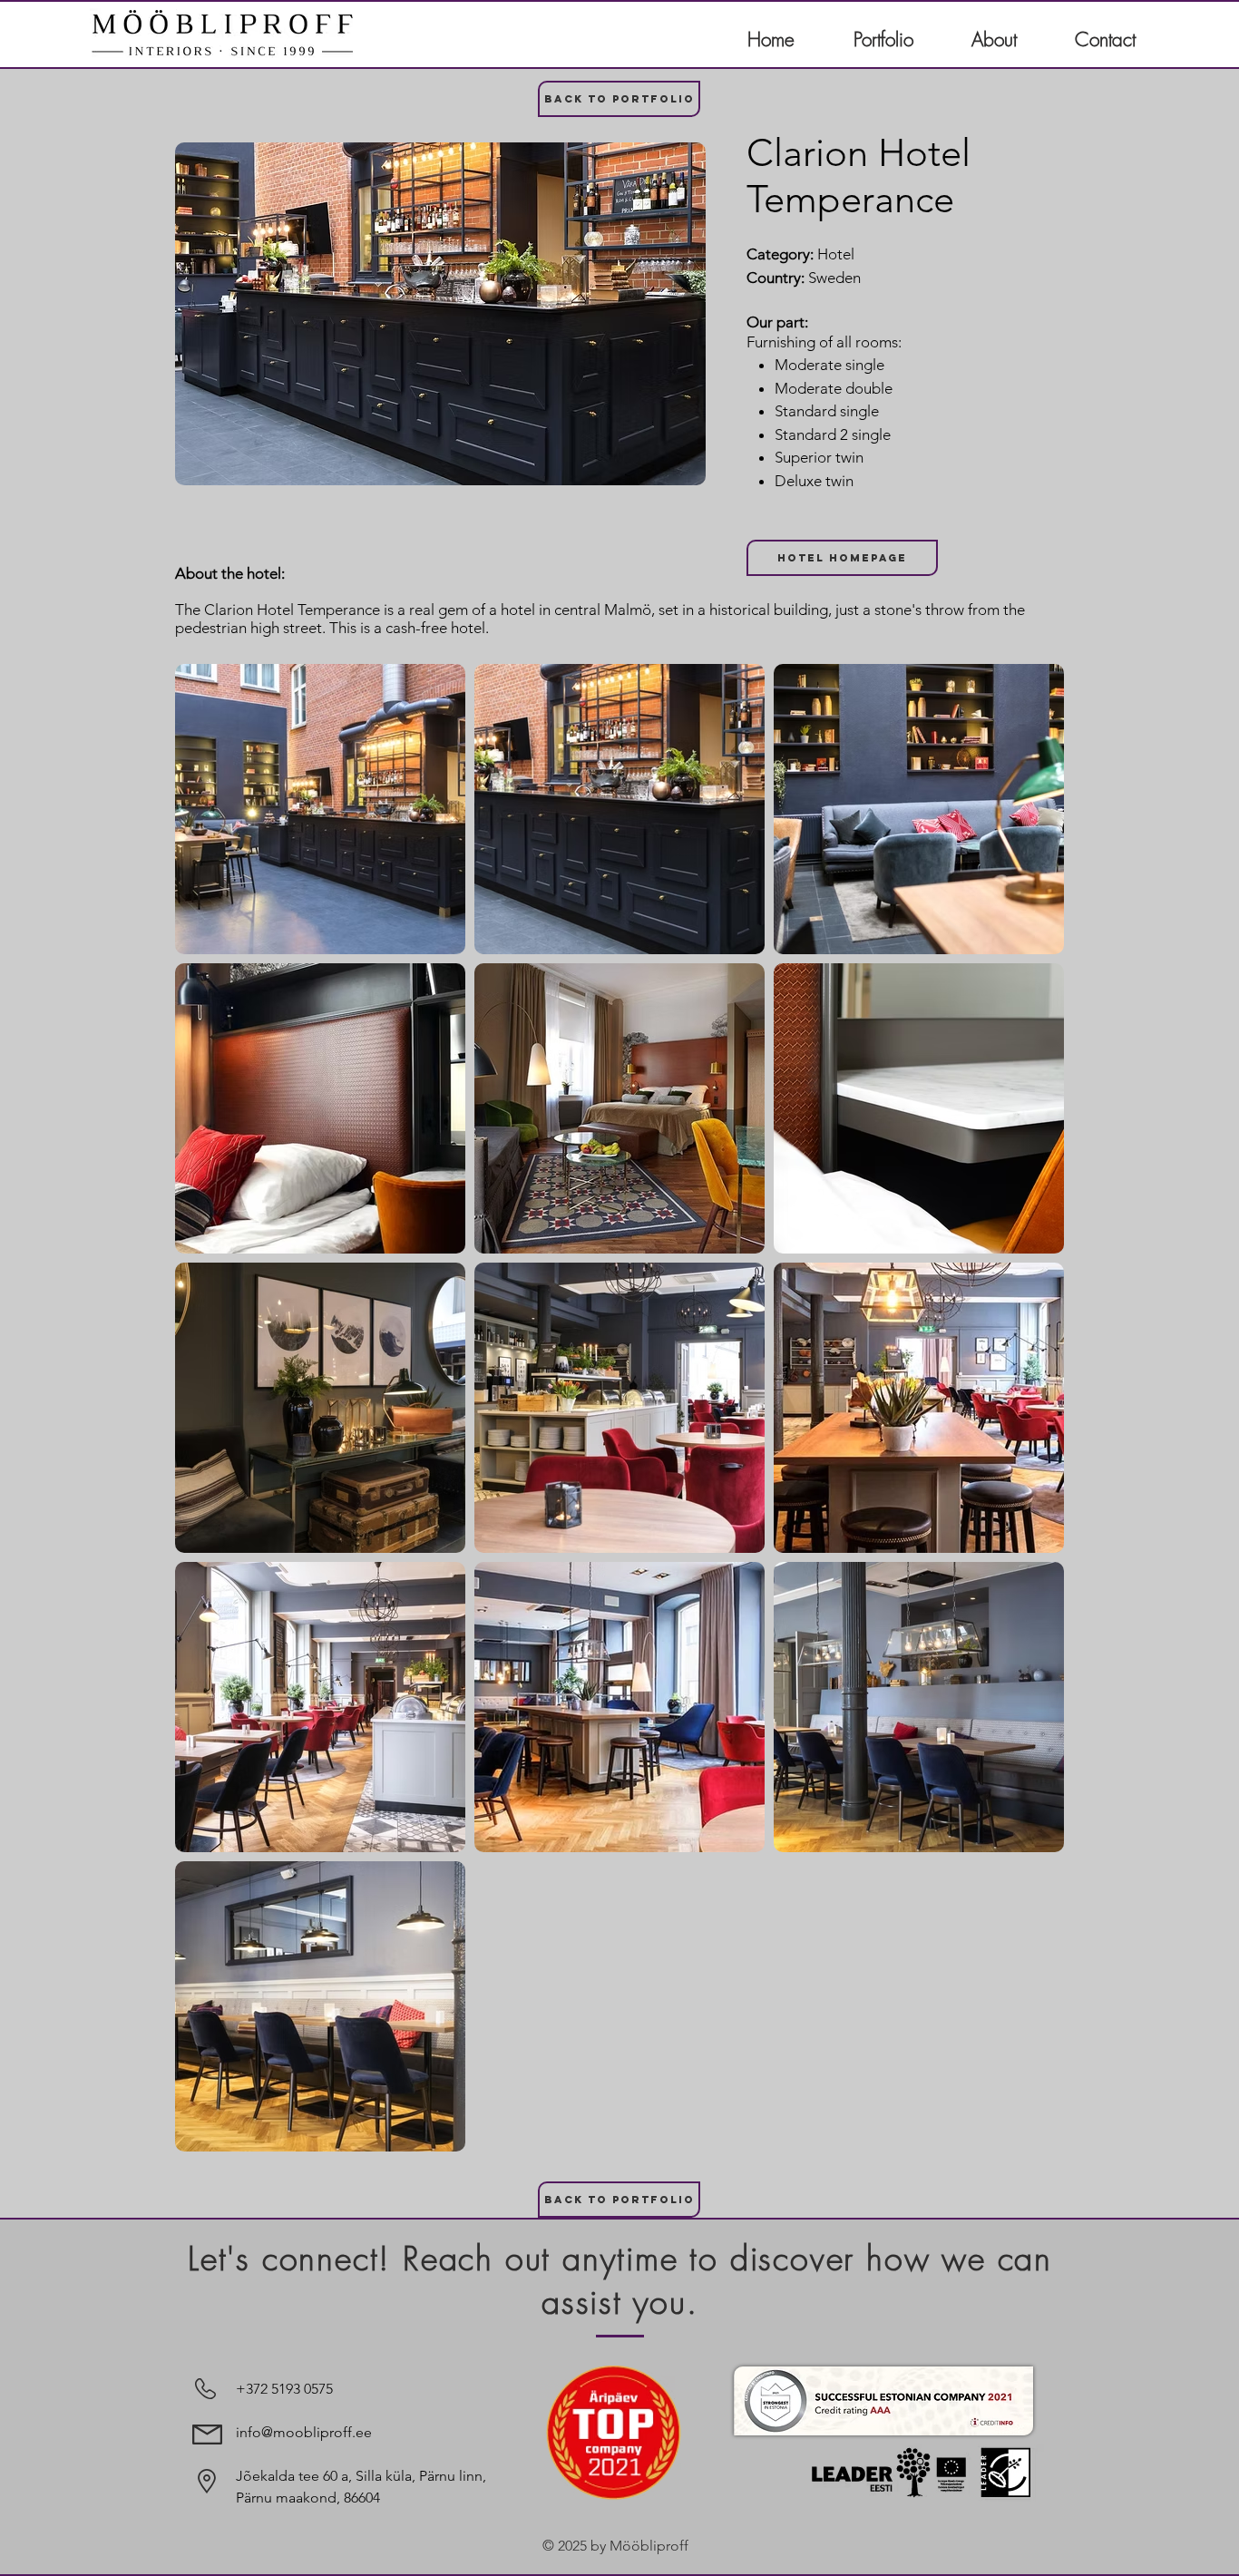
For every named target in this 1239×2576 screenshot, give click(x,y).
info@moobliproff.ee (304, 2432)
